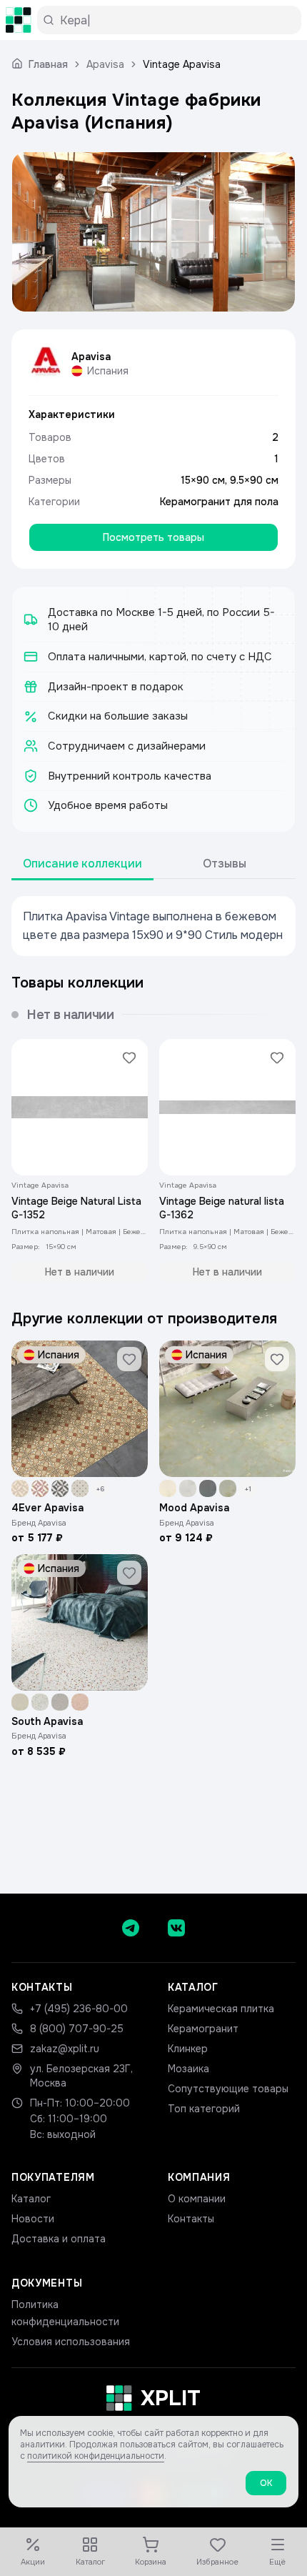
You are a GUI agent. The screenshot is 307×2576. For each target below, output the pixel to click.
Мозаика (188, 2069)
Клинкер (188, 2049)
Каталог (31, 2199)
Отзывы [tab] (225, 864)
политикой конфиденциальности (96, 2456)
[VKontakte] (176, 1928)
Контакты (191, 2219)
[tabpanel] (153, 926)
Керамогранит (203, 2029)
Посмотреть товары (153, 537)
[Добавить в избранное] (129, 1058)
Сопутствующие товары (228, 2089)
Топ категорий (204, 2109)
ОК (266, 2483)
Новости (33, 2219)
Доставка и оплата (59, 2239)
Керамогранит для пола (219, 502)
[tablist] (153, 864)
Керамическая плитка (221, 2009)
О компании (197, 2199)
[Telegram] (131, 1928)
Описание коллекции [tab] (82, 864)
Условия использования (71, 2342)
